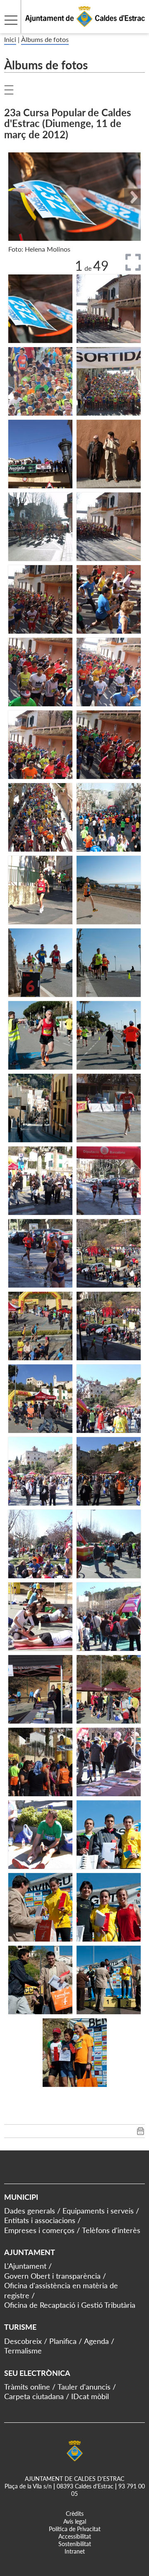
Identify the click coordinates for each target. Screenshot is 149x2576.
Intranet (75, 2551)
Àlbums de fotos (45, 39)
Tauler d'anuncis (84, 2387)
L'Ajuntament (25, 2266)
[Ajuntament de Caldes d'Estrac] (72, 28)
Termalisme (23, 2351)
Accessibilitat (75, 2536)
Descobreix (23, 2341)
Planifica (63, 2341)
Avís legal (75, 2521)
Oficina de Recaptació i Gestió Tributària (70, 2305)
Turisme (20, 2327)
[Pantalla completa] (133, 262)
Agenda (96, 2341)
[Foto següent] (132, 197)
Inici (10, 39)
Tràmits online (27, 2387)
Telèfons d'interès (111, 2230)
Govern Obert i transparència (52, 2276)
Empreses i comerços (39, 2230)
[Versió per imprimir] (141, 2133)
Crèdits (75, 2514)
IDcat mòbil (90, 2396)
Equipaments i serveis (98, 2211)
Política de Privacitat (75, 2529)
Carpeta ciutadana (34, 2396)
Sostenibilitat (75, 2544)
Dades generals (30, 2211)
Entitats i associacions (40, 2220)
